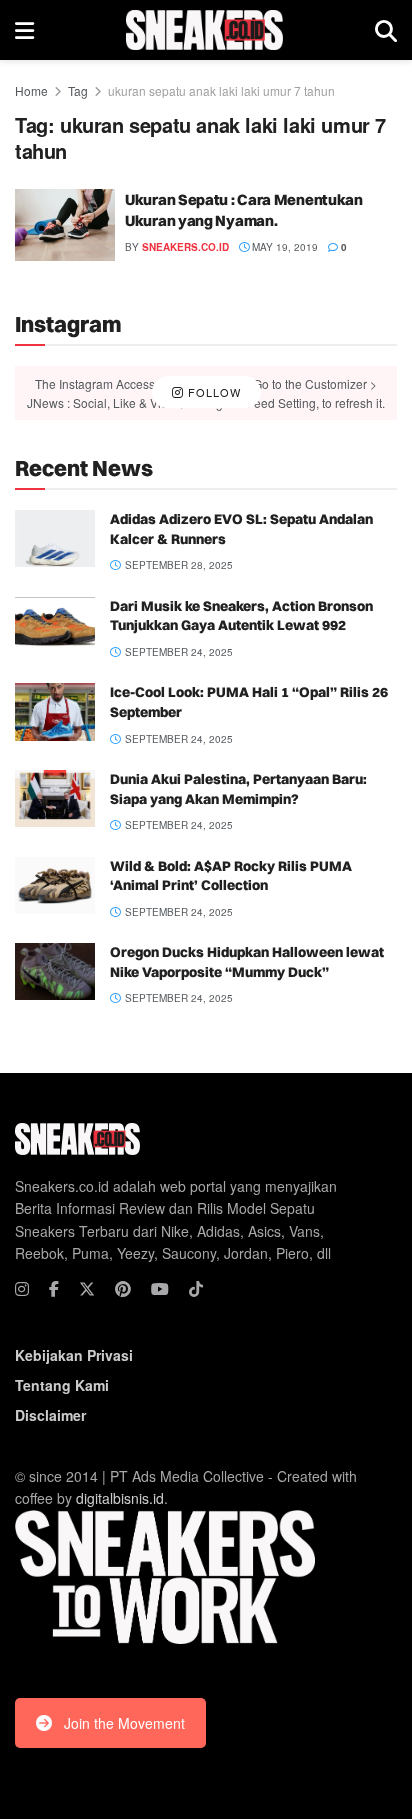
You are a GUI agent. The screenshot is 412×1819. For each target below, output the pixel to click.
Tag (78, 90)
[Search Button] (386, 30)
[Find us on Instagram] (22, 1289)
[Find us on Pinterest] (123, 1289)
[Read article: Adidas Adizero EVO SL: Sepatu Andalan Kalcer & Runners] (55, 538)
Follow (212, 392)
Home (31, 90)
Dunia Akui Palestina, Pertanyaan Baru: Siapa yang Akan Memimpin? (238, 789)
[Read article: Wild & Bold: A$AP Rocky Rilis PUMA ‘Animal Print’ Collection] (55, 885)
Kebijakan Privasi (74, 1355)
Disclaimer (50, 1415)
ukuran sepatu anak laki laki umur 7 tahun (221, 90)
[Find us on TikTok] (196, 1289)
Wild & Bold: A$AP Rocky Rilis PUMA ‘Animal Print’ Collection (231, 876)
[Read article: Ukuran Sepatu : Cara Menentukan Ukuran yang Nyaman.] (65, 225)
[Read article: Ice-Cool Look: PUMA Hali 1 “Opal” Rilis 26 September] (55, 711)
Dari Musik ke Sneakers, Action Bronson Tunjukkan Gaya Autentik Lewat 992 (241, 616)
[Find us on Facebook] (54, 1289)
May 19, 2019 (283, 247)
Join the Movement (124, 1723)
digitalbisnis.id (120, 1498)
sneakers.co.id (185, 247)
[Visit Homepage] (204, 30)
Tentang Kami (62, 1385)
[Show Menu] (24, 30)
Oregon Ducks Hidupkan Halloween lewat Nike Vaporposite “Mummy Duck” (247, 962)
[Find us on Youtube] (160, 1289)
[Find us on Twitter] (87, 1289)
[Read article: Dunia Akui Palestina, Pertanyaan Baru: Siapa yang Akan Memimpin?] (55, 798)
